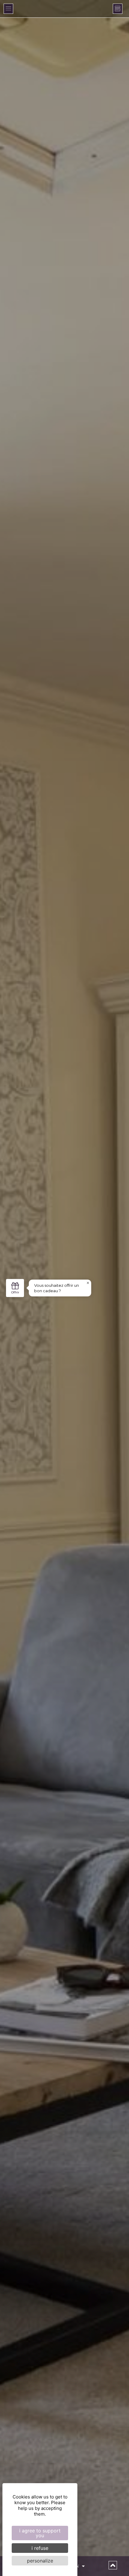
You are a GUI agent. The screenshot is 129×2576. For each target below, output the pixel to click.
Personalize (40, 2561)
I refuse (40, 2548)
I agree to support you (40, 2533)
